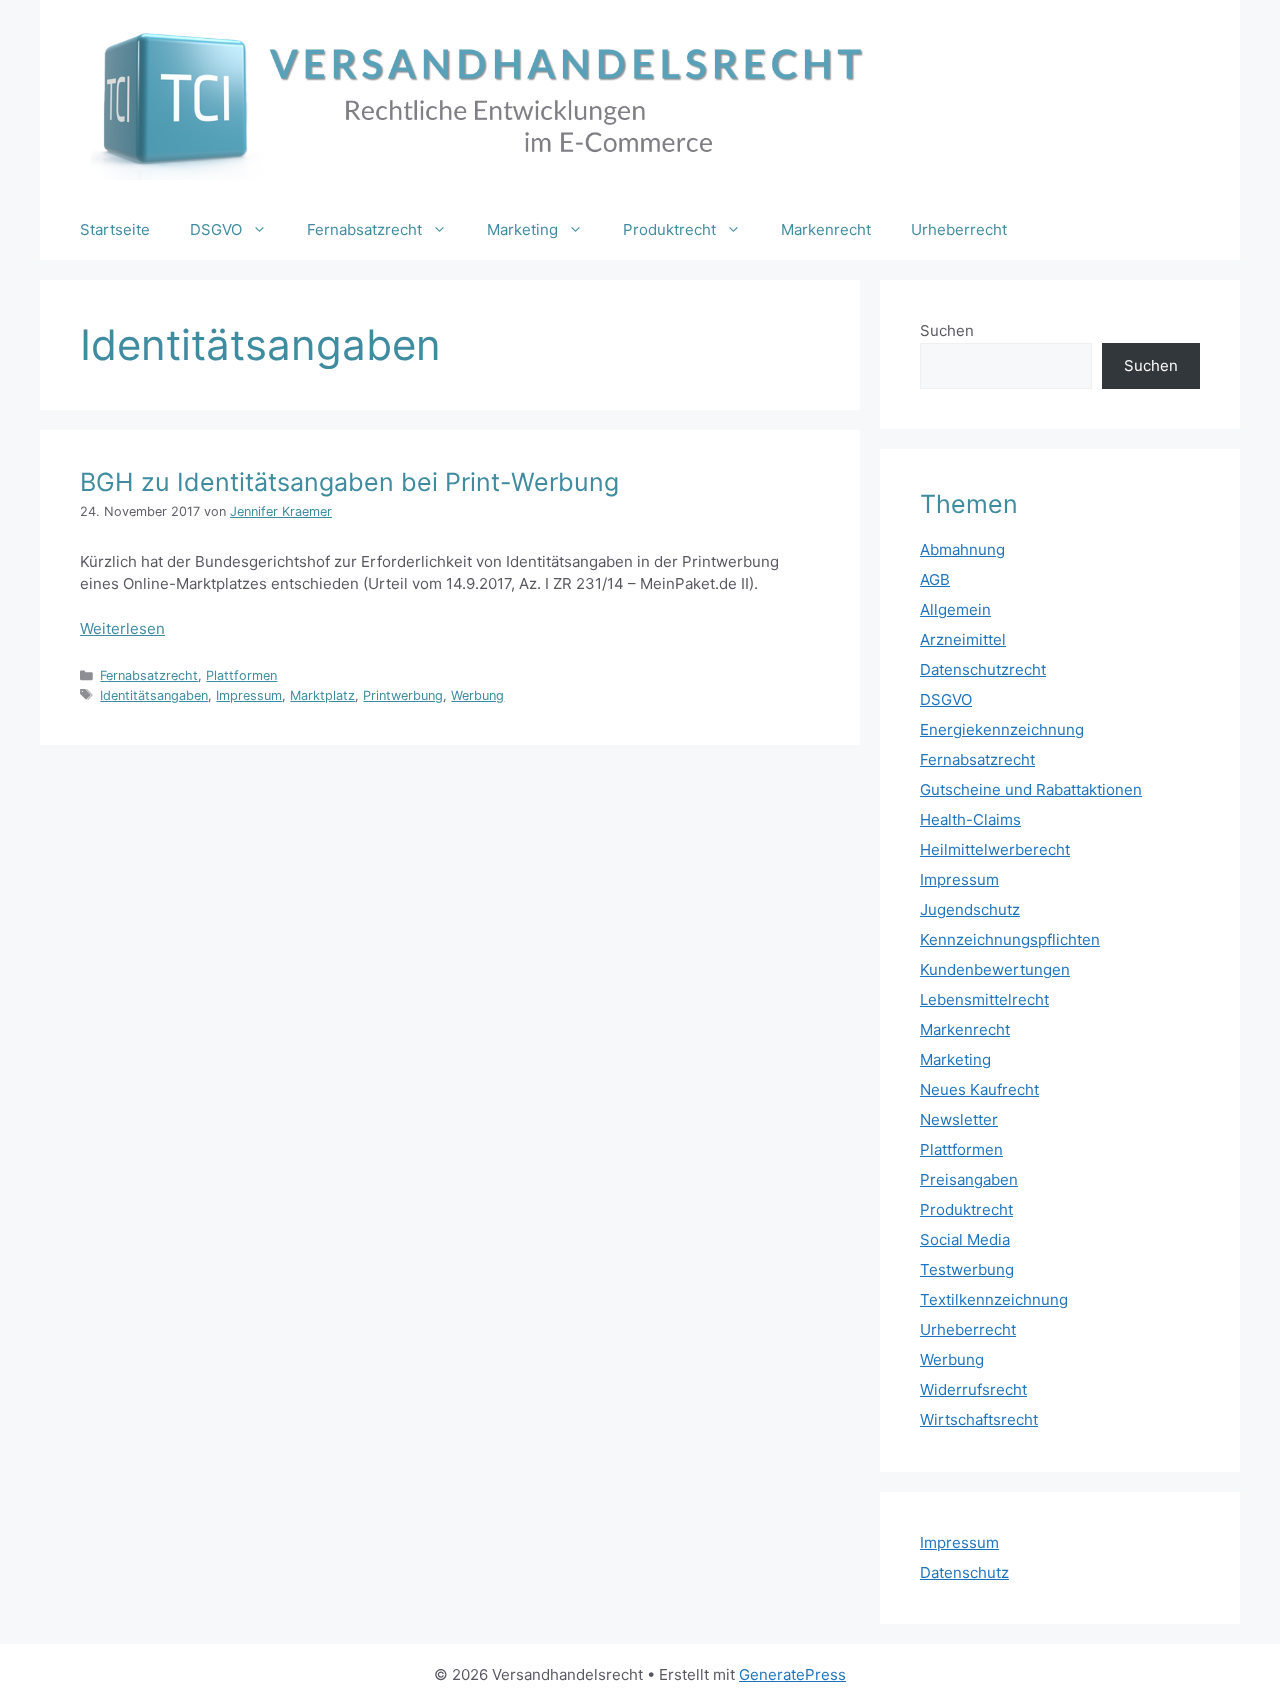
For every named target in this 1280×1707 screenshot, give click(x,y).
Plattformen (241, 675)
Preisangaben (969, 1179)
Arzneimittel (963, 639)
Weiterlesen (122, 628)
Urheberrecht (959, 229)
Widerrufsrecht (973, 1389)
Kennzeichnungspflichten (1010, 939)
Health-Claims (970, 819)
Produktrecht (669, 229)
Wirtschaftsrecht (979, 1419)
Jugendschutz (970, 909)
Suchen (947, 330)
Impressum (249, 695)
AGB (935, 579)
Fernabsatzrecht (364, 229)
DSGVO (216, 229)
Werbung (477, 695)
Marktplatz (322, 695)
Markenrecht (826, 229)
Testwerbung (967, 1269)
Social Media (965, 1239)
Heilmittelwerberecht (995, 849)
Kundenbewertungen (995, 969)
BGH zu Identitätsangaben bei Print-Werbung (349, 482)
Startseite (115, 229)
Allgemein (955, 609)
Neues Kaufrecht (979, 1089)
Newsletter (959, 1119)
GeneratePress (792, 1674)
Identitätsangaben (154, 695)
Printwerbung (403, 695)
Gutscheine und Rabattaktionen (1031, 789)
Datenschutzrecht (983, 669)
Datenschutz (964, 1572)
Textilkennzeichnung (994, 1299)
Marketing (522, 229)
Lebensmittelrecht (984, 999)
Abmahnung (962, 549)
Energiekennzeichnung (1002, 729)
